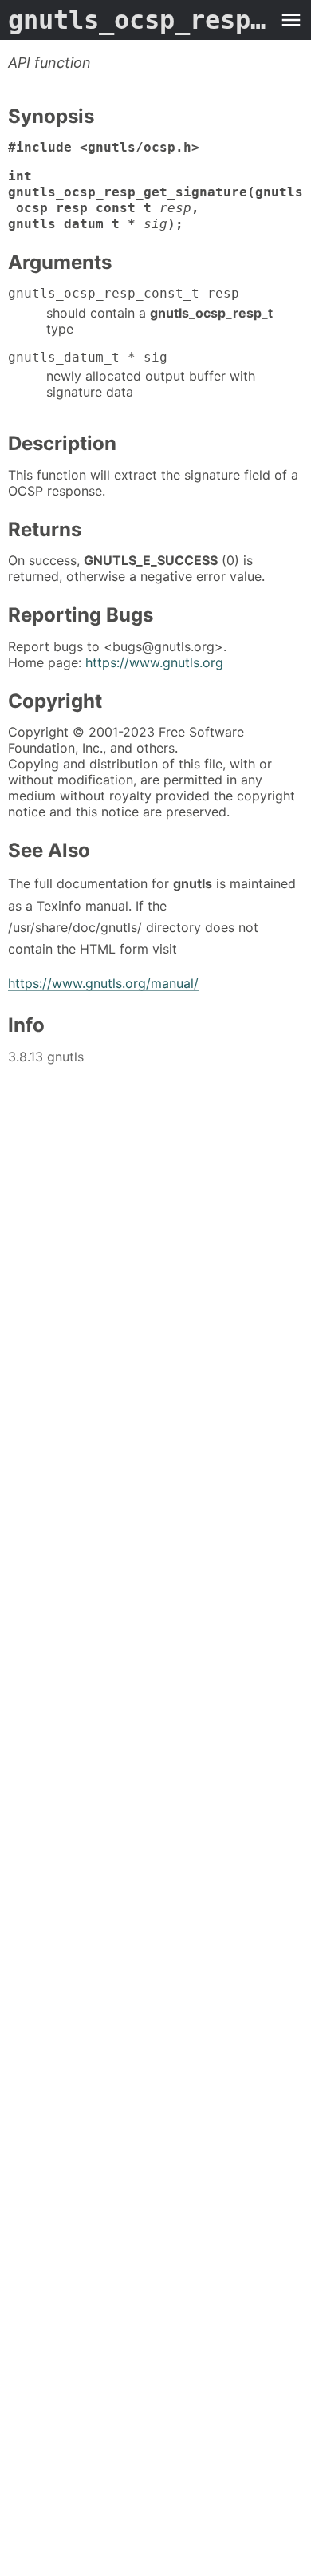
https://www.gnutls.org (154, 662)
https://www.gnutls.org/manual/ (103, 983)
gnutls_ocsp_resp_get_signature (140, 20)
